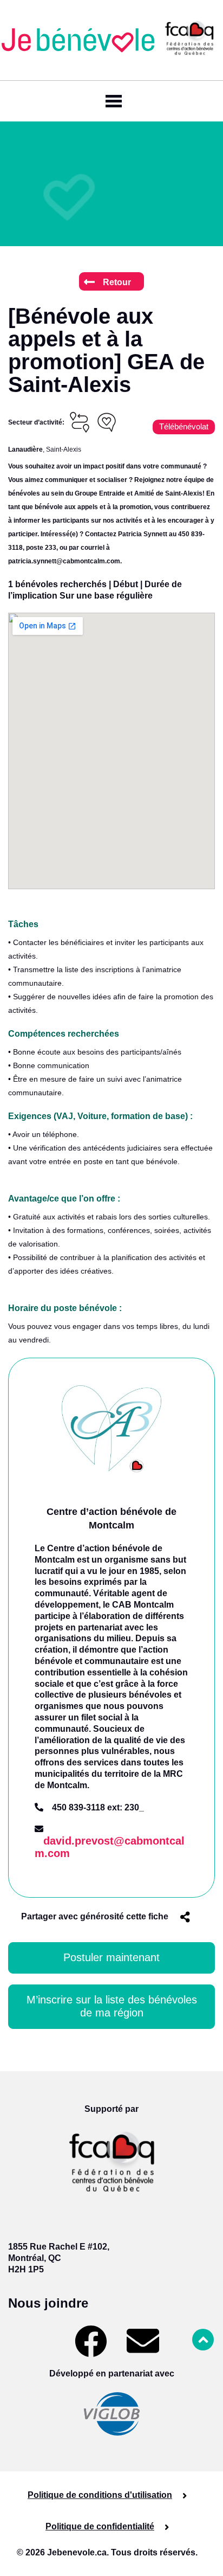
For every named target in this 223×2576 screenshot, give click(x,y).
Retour (117, 282)
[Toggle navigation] (111, 101)
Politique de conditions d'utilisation (100, 2495)
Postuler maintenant (111, 1957)
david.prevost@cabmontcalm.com (110, 1847)
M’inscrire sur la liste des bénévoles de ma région (112, 2006)
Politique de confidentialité (100, 2526)
